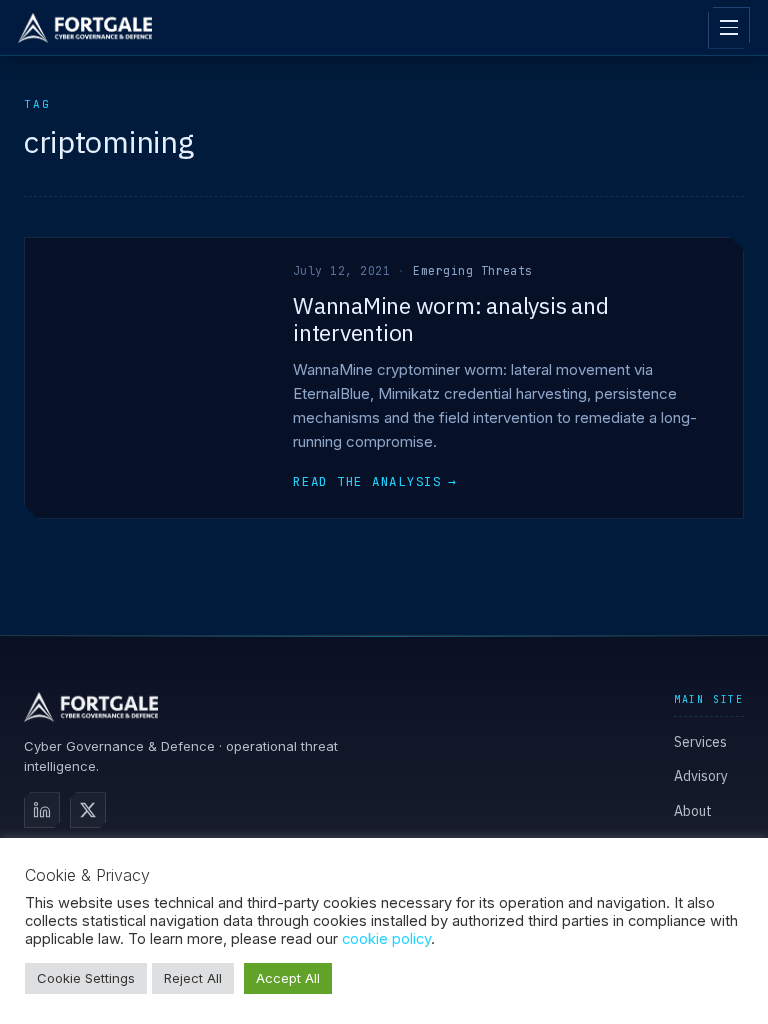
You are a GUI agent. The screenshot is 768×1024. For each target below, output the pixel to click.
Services (700, 742)
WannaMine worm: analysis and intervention (451, 318)
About (693, 811)
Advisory (701, 776)
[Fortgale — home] (85, 28)
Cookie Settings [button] (86, 978)
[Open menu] (729, 28)
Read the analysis (375, 481)
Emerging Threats (472, 270)
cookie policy (386, 939)
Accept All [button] (288, 978)
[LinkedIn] (42, 810)
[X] (88, 810)
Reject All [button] (193, 978)
